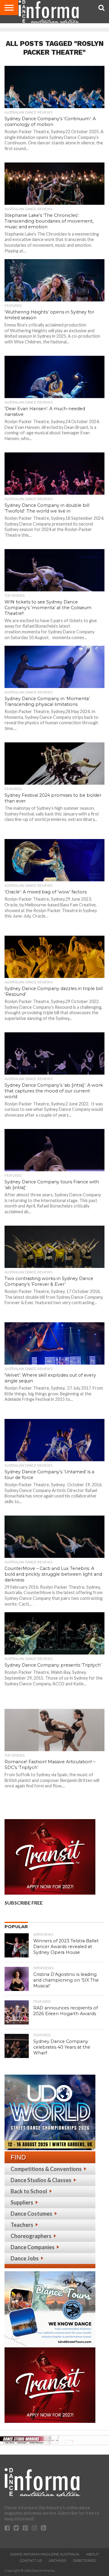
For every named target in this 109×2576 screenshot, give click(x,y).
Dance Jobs (25, 2258)
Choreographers (31, 2236)
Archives (57, 2561)
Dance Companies (33, 2247)
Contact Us (31, 2561)
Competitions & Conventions (46, 2169)
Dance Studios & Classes (41, 2180)
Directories (84, 2561)
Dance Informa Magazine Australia (45, 2554)
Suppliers (22, 2202)
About (93, 2554)
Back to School (29, 2191)
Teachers (22, 2225)
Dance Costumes (31, 2214)
